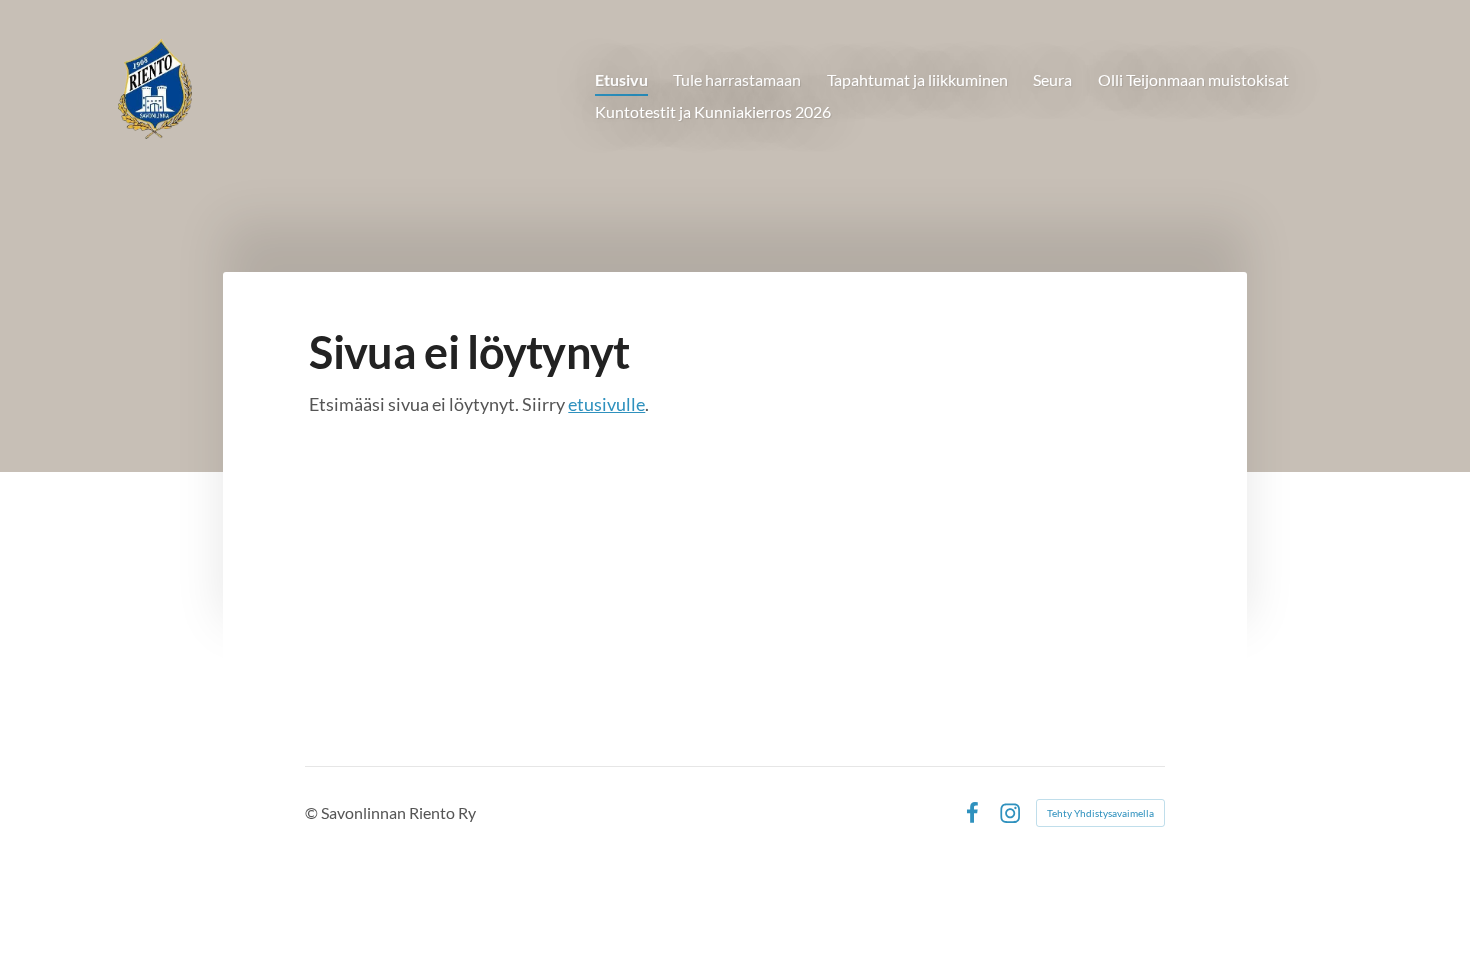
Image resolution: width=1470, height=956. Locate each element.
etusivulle (606, 404)
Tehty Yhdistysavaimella (1100, 813)
